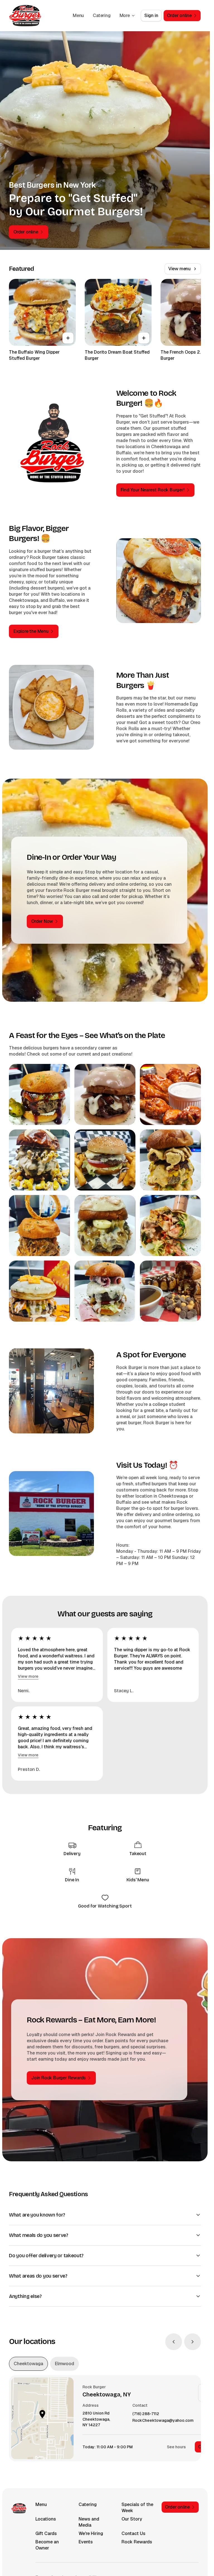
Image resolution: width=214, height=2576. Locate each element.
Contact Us (133, 2533)
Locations (46, 2519)
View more (28, 1676)
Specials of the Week (137, 2508)
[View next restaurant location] (193, 2342)
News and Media (89, 2522)
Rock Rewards (137, 2542)
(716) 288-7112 (146, 2414)
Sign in (151, 15)
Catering (102, 15)
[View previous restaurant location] (174, 2342)
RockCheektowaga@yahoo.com (163, 2421)
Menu (78, 15)
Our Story (132, 2519)
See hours (176, 2447)
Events (86, 2542)
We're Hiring (91, 2533)
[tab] (28, 2364)
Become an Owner (47, 2545)
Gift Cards (46, 2533)
